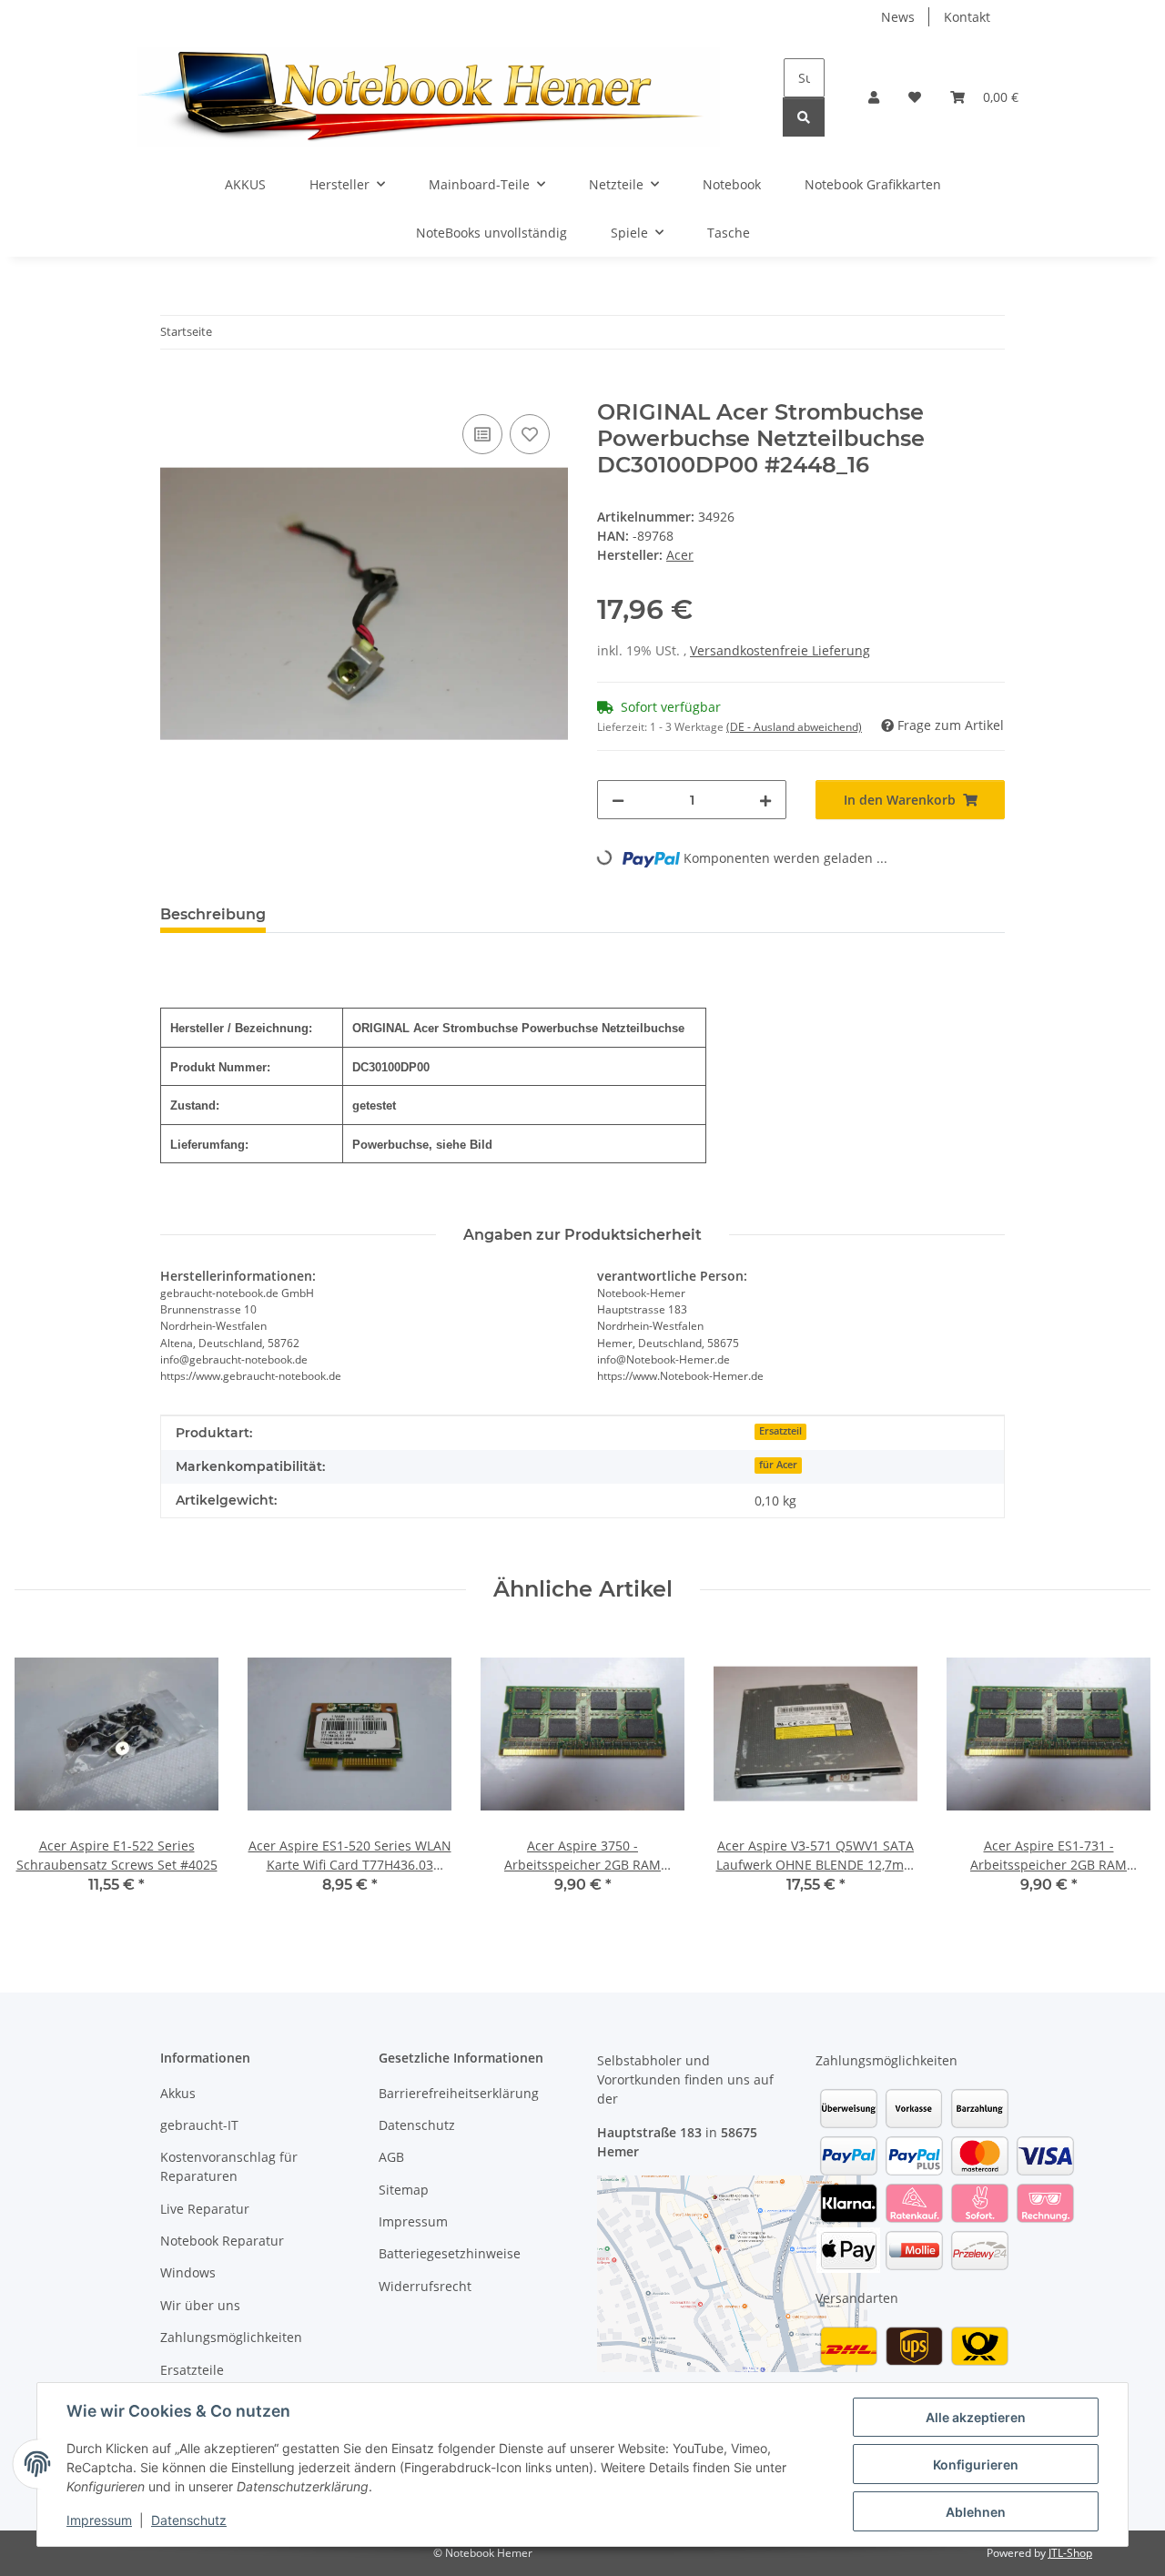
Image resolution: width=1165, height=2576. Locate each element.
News (898, 17)
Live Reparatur (205, 2209)
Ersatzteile (192, 2370)
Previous (45, 1775)
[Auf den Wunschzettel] (530, 434)
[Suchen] (804, 117)
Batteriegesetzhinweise (450, 2253)
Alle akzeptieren (976, 2417)
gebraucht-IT (199, 2125)
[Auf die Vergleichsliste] (482, 434)
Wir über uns (200, 2305)
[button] (874, 97)
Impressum (99, 2520)
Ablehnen (976, 2512)
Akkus (178, 2093)
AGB (391, 2157)
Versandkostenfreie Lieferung (780, 650)
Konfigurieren (976, 2464)
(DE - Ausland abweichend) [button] (794, 727)
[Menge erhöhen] (765, 800)
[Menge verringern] (618, 800)
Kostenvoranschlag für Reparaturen (229, 2166)
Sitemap (404, 2190)
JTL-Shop (1070, 2553)
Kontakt (967, 17)
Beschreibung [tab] (213, 914)
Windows (188, 2272)
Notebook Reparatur (222, 2241)
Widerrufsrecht (425, 2286)
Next (1121, 1775)
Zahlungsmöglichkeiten (231, 2337)
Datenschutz (189, 2520)
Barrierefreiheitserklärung (459, 2093)
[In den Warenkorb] (175, 390)
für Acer (778, 1465)
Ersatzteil (780, 1431)
